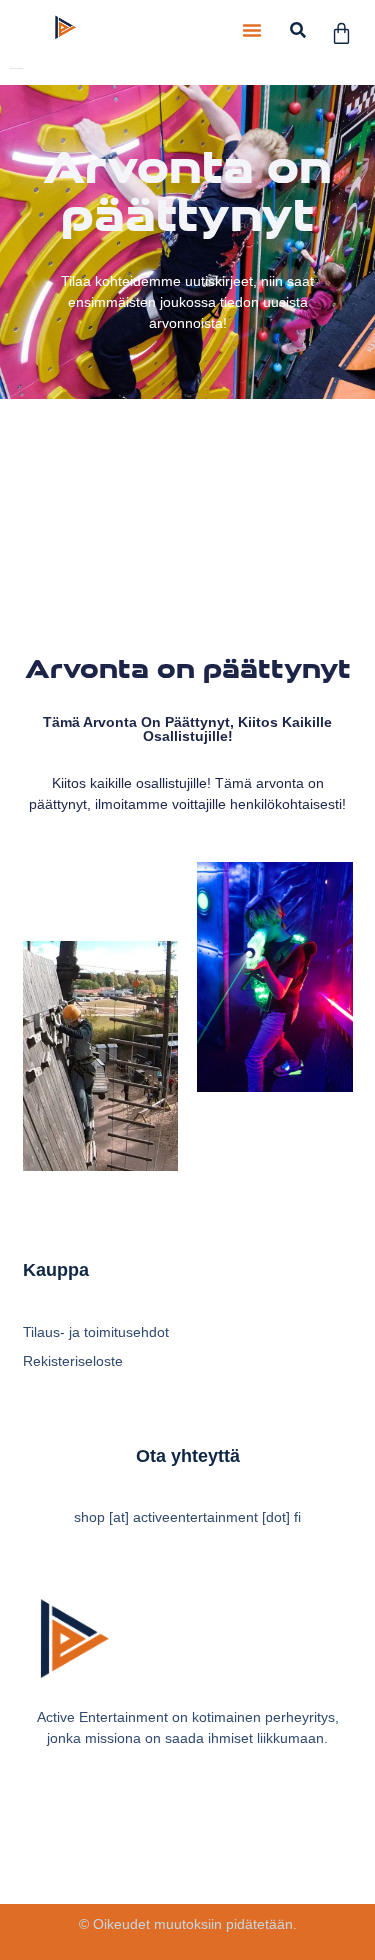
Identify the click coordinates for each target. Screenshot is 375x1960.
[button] (252, 30)
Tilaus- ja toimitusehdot (96, 1332)
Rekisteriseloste (73, 1361)
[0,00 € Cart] (341, 33)
